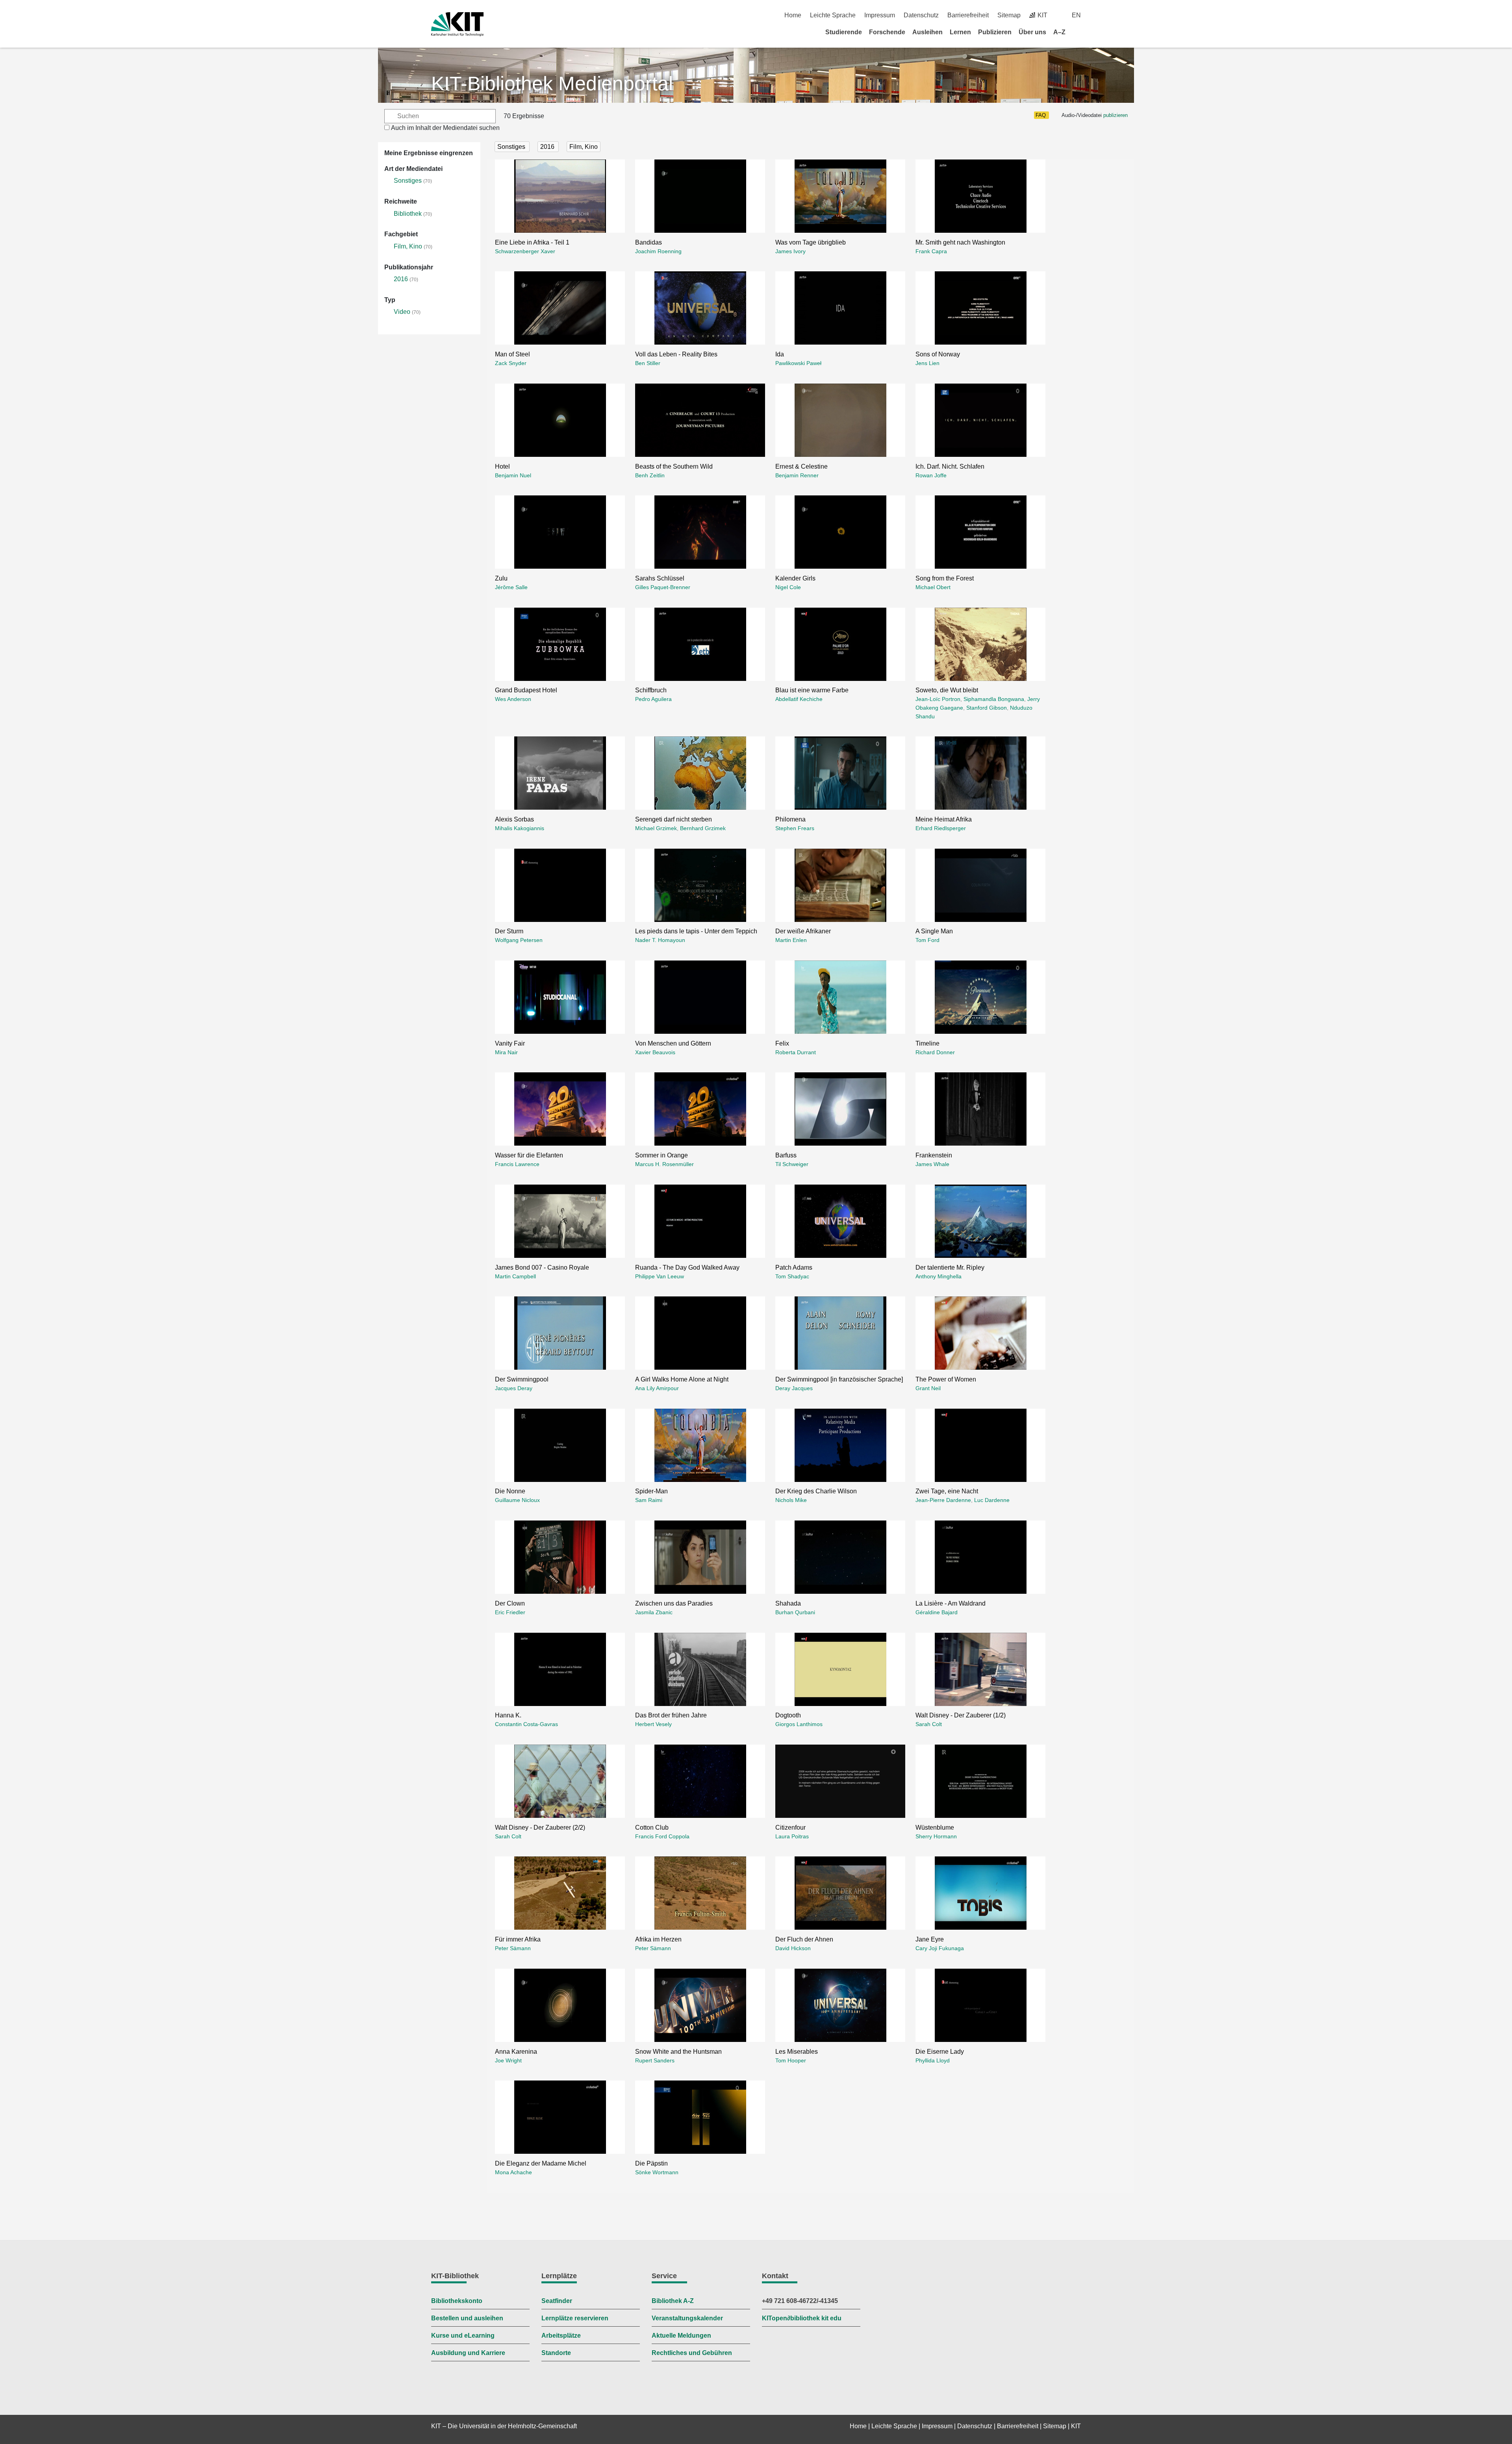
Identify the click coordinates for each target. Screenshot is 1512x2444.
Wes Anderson (513, 699)
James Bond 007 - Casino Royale (542, 1267)
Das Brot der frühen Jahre (671, 1715)
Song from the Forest (945, 578)
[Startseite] (1078, 32)
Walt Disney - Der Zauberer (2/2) (540, 1827)
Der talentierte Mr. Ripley (950, 1267)
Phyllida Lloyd (933, 2060)
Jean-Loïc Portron (938, 699)
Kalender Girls (795, 578)
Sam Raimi (649, 1500)
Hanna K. (508, 1715)
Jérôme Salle (511, 587)
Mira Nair (506, 1052)
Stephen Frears (795, 828)
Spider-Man (651, 1491)
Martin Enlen (791, 940)
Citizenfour (790, 1827)
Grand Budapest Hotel (526, 690)
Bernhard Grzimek (703, 828)
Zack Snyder (511, 363)
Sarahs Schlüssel (660, 578)
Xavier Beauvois (655, 1052)
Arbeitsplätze (561, 2336)
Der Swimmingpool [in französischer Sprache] (839, 1379)
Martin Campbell (515, 1276)
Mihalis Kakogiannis (520, 828)
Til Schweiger (792, 1164)
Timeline (927, 1043)
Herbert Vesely (653, 1724)
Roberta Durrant (796, 1052)
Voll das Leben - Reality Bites (676, 354)
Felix (782, 1043)
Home (793, 15)
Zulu (501, 578)
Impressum (880, 15)
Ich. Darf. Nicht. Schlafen (950, 466)
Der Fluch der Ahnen (804, 1939)
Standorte (556, 2353)
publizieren (1115, 115)
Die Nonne (510, 1491)
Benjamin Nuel (513, 475)
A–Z (1059, 32)
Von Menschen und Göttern (673, 1043)
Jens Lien (927, 363)
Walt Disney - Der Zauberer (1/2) (961, 1715)
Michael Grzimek (656, 828)
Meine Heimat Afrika (944, 819)
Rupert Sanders (655, 2060)
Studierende (844, 32)
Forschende (887, 32)
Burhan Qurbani (795, 1612)
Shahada (788, 1603)
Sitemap (1009, 15)
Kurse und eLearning (463, 2336)
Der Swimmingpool (522, 1379)
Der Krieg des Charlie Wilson (816, 1491)
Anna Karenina (516, 2052)
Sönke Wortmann (657, 2172)
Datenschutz (921, 15)
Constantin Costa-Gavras (526, 1724)
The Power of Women (946, 1379)
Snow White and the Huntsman (678, 2052)
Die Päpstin (651, 2163)
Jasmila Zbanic (654, 1612)
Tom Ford (927, 940)
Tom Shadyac (792, 1276)
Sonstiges (408, 181)
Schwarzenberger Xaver (525, 251)
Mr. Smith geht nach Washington (960, 242)
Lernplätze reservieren (575, 2318)
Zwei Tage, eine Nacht (947, 1491)
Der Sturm (509, 931)
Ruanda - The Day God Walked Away (687, 1267)
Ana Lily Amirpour (657, 1388)
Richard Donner (935, 1052)
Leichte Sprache (833, 15)
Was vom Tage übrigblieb (811, 242)
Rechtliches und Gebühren (692, 2353)
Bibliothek (408, 214)
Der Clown (510, 1603)
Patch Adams (794, 1267)
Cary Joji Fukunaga (940, 1948)
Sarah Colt (929, 1724)
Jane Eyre (930, 1939)
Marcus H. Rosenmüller (664, 1164)
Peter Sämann (513, 1948)
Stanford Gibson (987, 708)
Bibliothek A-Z (673, 2301)
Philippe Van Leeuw (660, 1276)
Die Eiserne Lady (940, 2052)
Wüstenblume (935, 1827)
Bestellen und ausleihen (467, 2318)
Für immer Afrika (518, 1939)
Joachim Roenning (658, 251)
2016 (401, 279)
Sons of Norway (938, 354)
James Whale (932, 1164)
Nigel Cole (788, 587)
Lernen (960, 32)
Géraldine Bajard (937, 1612)
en (1076, 15)
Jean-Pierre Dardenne (943, 1500)
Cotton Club (652, 1827)
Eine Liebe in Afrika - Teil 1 (532, 242)
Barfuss (786, 1155)
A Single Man (934, 931)
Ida (780, 354)
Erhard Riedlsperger (941, 828)
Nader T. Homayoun (660, 940)
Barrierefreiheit (968, 15)
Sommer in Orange (661, 1155)
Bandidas (649, 242)
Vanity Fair (510, 1043)
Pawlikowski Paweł (798, 363)
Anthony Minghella (939, 1276)
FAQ (1041, 115)
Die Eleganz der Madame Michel (541, 2163)
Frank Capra (931, 251)
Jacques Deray (514, 1388)
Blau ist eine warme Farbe (812, 690)
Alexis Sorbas (514, 819)
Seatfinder (557, 2301)
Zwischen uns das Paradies (674, 1603)
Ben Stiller (648, 363)
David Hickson (793, 1948)
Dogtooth (788, 1715)
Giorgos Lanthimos (799, 1724)
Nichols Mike (791, 1500)
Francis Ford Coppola (662, 1836)
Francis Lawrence (517, 1164)
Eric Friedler (510, 1612)
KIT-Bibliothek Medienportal (552, 83)
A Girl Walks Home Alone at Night (682, 1379)
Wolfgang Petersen (519, 940)
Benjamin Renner (797, 475)
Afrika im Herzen (658, 1939)
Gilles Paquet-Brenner (663, 587)
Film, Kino (408, 246)
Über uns (1032, 32)
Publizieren (995, 32)
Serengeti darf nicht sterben (674, 819)
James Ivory (790, 251)
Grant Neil (928, 1388)
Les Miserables (797, 2052)
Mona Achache (513, 2172)
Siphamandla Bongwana (994, 699)
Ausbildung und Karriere (468, 2353)
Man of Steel (512, 354)
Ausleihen (927, 32)
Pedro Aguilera (653, 699)
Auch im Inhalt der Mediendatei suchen (445, 128)
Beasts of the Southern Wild (674, 466)
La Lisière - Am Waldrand (951, 1603)
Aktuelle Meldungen (681, 2336)
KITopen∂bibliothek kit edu (802, 2318)
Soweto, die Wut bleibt (947, 690)
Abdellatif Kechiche (799, 699)
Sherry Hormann (936, 1836)
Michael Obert (933, 587)
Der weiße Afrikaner (803, 931)
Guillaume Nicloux (517, 1500)
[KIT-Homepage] (457, 24)
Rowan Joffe (931, 475)
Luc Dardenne (992, 1500)
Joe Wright (508, 2060)
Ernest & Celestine (801, 466)
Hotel (502, 466)
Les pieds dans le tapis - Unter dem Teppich (696, 931)
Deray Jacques (794, 1388)
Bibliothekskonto (457, 2301)
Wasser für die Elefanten (529, 1155)
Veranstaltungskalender (687, 2318)
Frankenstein (934, 1155)
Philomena (790, 819)
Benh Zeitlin (650, 475)
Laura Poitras (792, 1836)
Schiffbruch (651, 690)
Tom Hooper (791, 2060)
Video (402, 312)
